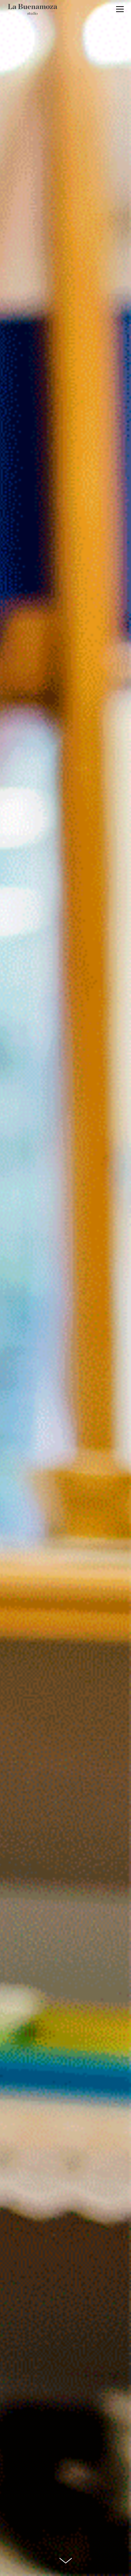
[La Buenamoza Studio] (33, 10)
